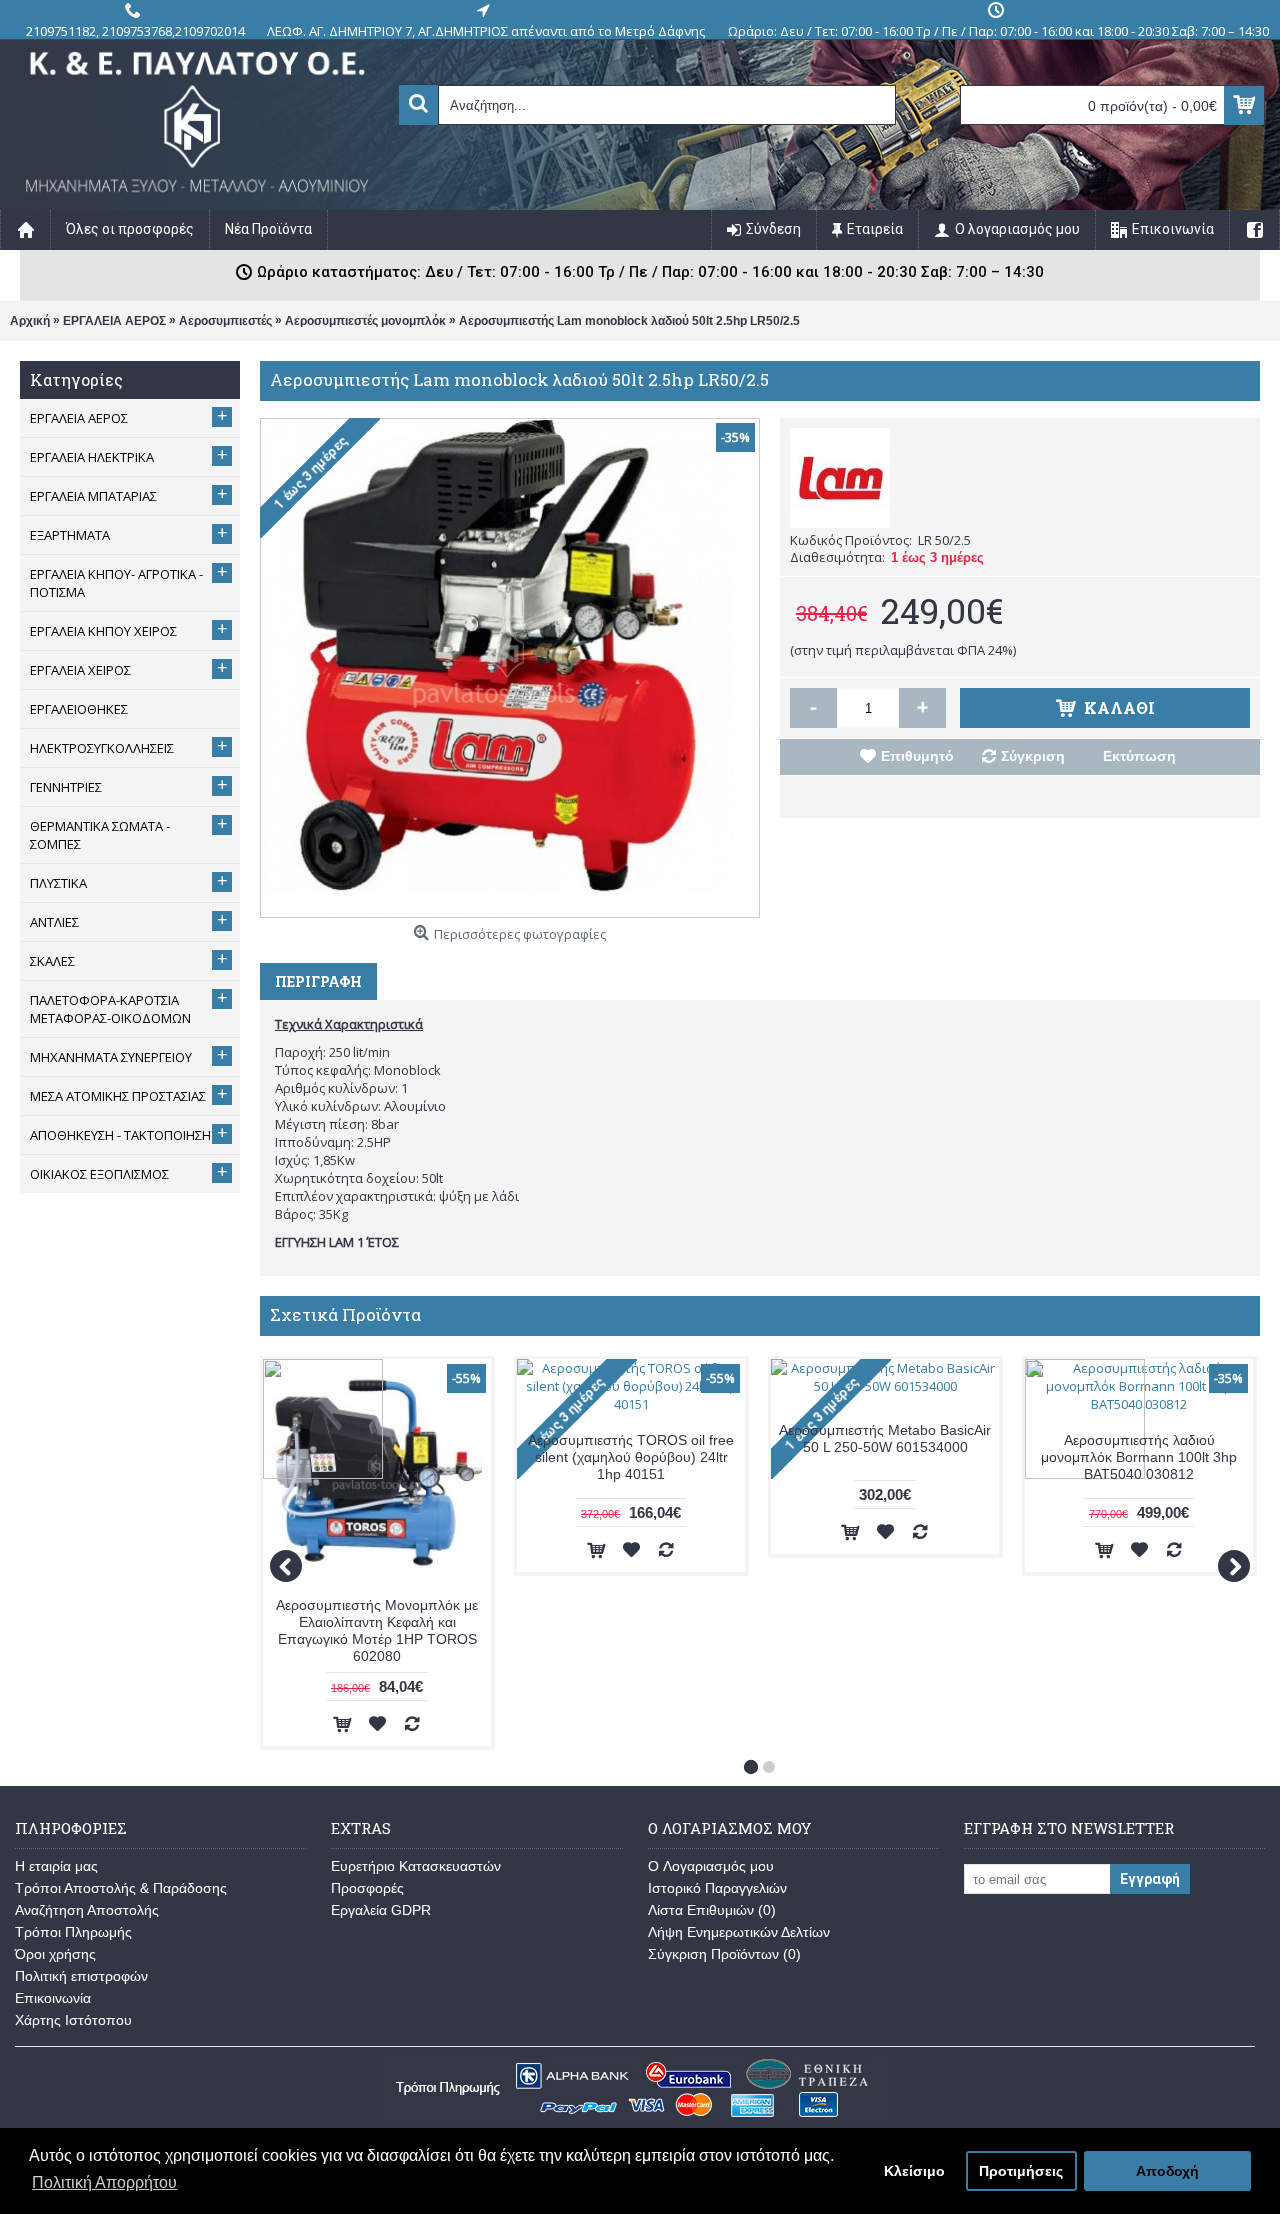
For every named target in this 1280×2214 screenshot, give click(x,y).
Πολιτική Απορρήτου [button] (104, 2182)
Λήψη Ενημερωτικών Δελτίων (739, 1932)
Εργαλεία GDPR (381, 1910)
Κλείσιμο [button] (914, 2171)
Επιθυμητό (917, 756)
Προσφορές (367, 1888)
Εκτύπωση (1139, 756)
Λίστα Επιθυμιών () (712, 1910)
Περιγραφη (318, 981)
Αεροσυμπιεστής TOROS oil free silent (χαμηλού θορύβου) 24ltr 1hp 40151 (631, 1457)
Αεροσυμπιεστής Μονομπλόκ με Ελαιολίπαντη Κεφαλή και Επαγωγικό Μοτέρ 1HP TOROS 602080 (377, 1630)
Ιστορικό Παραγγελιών (717, 1888)
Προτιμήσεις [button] (1021, 2171)
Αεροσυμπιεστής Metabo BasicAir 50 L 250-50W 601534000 (885, 1438)
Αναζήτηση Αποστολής (87, 1910)
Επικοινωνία (53, 1998)
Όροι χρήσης (55, 1954)
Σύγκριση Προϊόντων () (724, 1954)
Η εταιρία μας (56, 1866)
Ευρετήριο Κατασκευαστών (416, 1866)
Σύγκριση (1033, 756)
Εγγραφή (1150, 1879)
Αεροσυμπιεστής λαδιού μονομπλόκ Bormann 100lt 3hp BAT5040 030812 (1139, 1457)
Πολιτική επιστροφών (81, 1976)
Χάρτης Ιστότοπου (73, 2020)
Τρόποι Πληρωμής (73, 1932)
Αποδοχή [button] (1167, 2171)
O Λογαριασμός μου (711, 1866)
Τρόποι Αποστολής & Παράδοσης (121, 1888)
